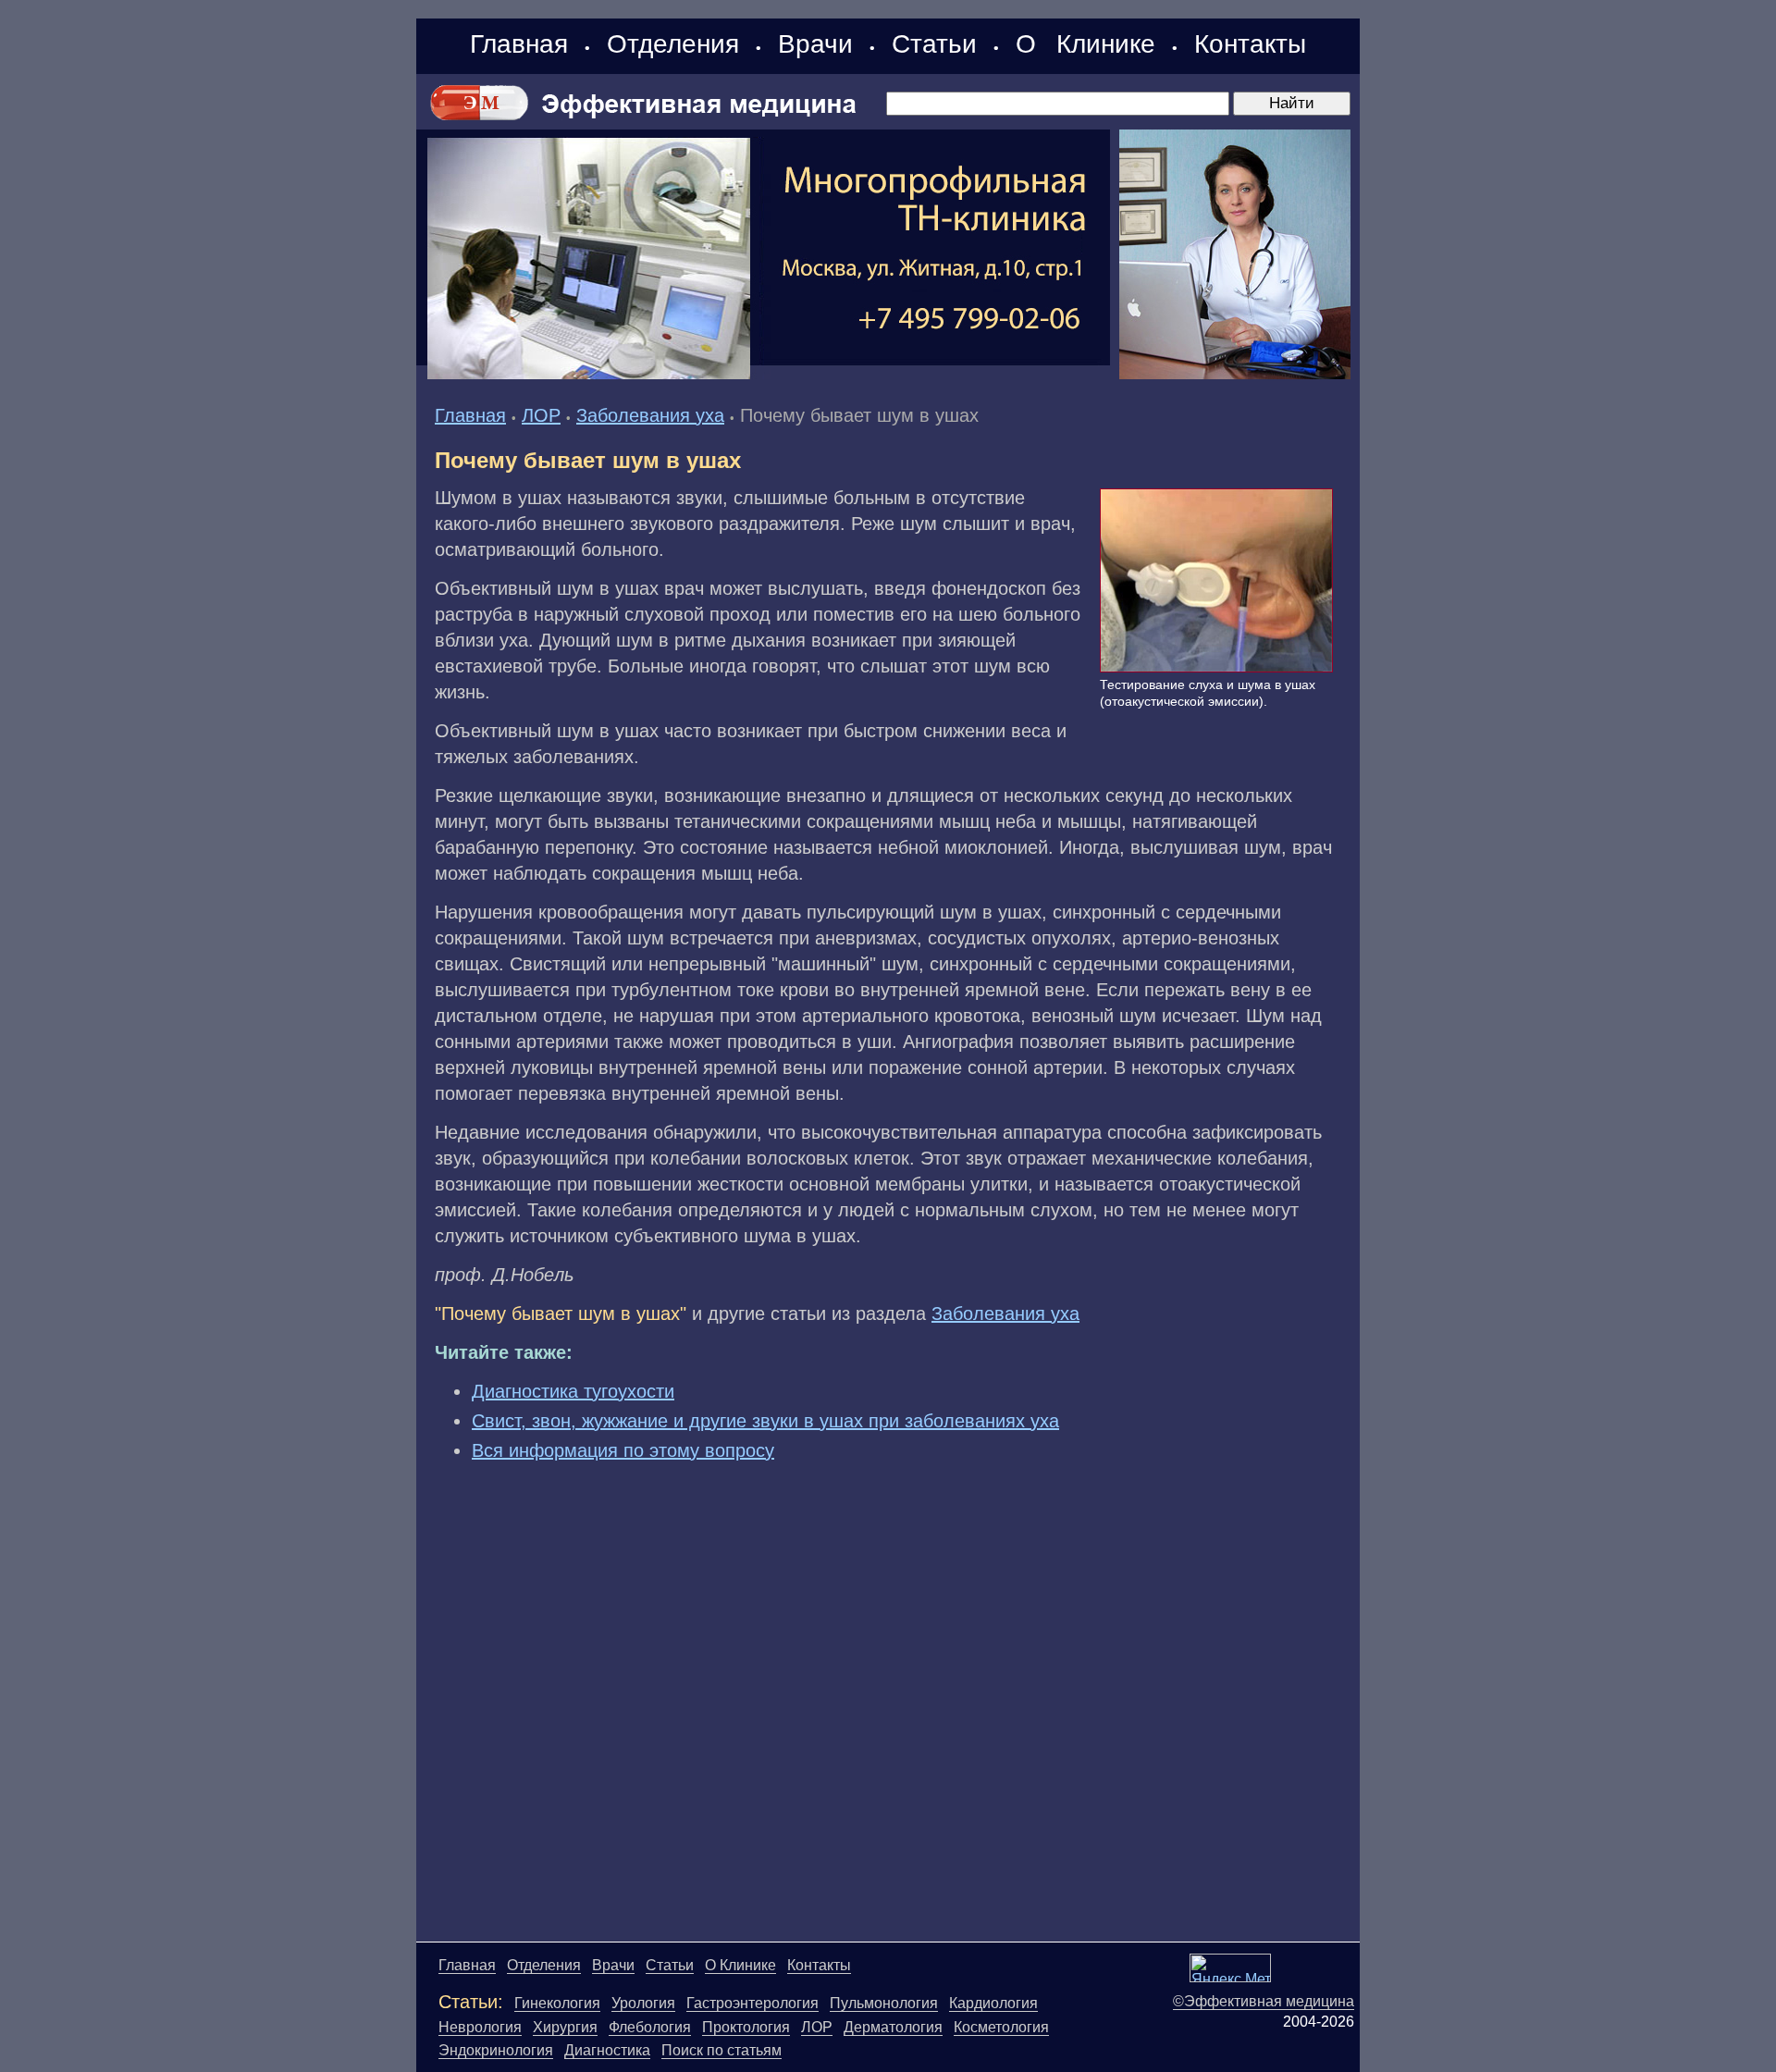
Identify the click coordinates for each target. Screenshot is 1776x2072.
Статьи (934, 44)
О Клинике (1085, 44)
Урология (643, 2003)
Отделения (673, 44)
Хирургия (565, 2027)
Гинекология (557, 2003)
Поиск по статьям (721, 2050)
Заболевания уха (650, 415)
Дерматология (893, 2027)
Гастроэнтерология (752, 2003)
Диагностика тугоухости (573, 1391)
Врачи (815, 44)
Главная (519, 44)
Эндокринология (496, 2050)
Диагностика (607, 2050)
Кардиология (993, 2003)
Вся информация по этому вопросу (623, 1450)
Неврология (480, 2027)
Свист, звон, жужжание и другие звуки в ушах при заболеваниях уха (765, 1421)
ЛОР (541, 415)
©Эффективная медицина (1264, 2001)
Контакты (1250, 44)
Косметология (1001, 2027)
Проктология (746, 2027)
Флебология (650, 2027)
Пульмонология (884, 2003)
